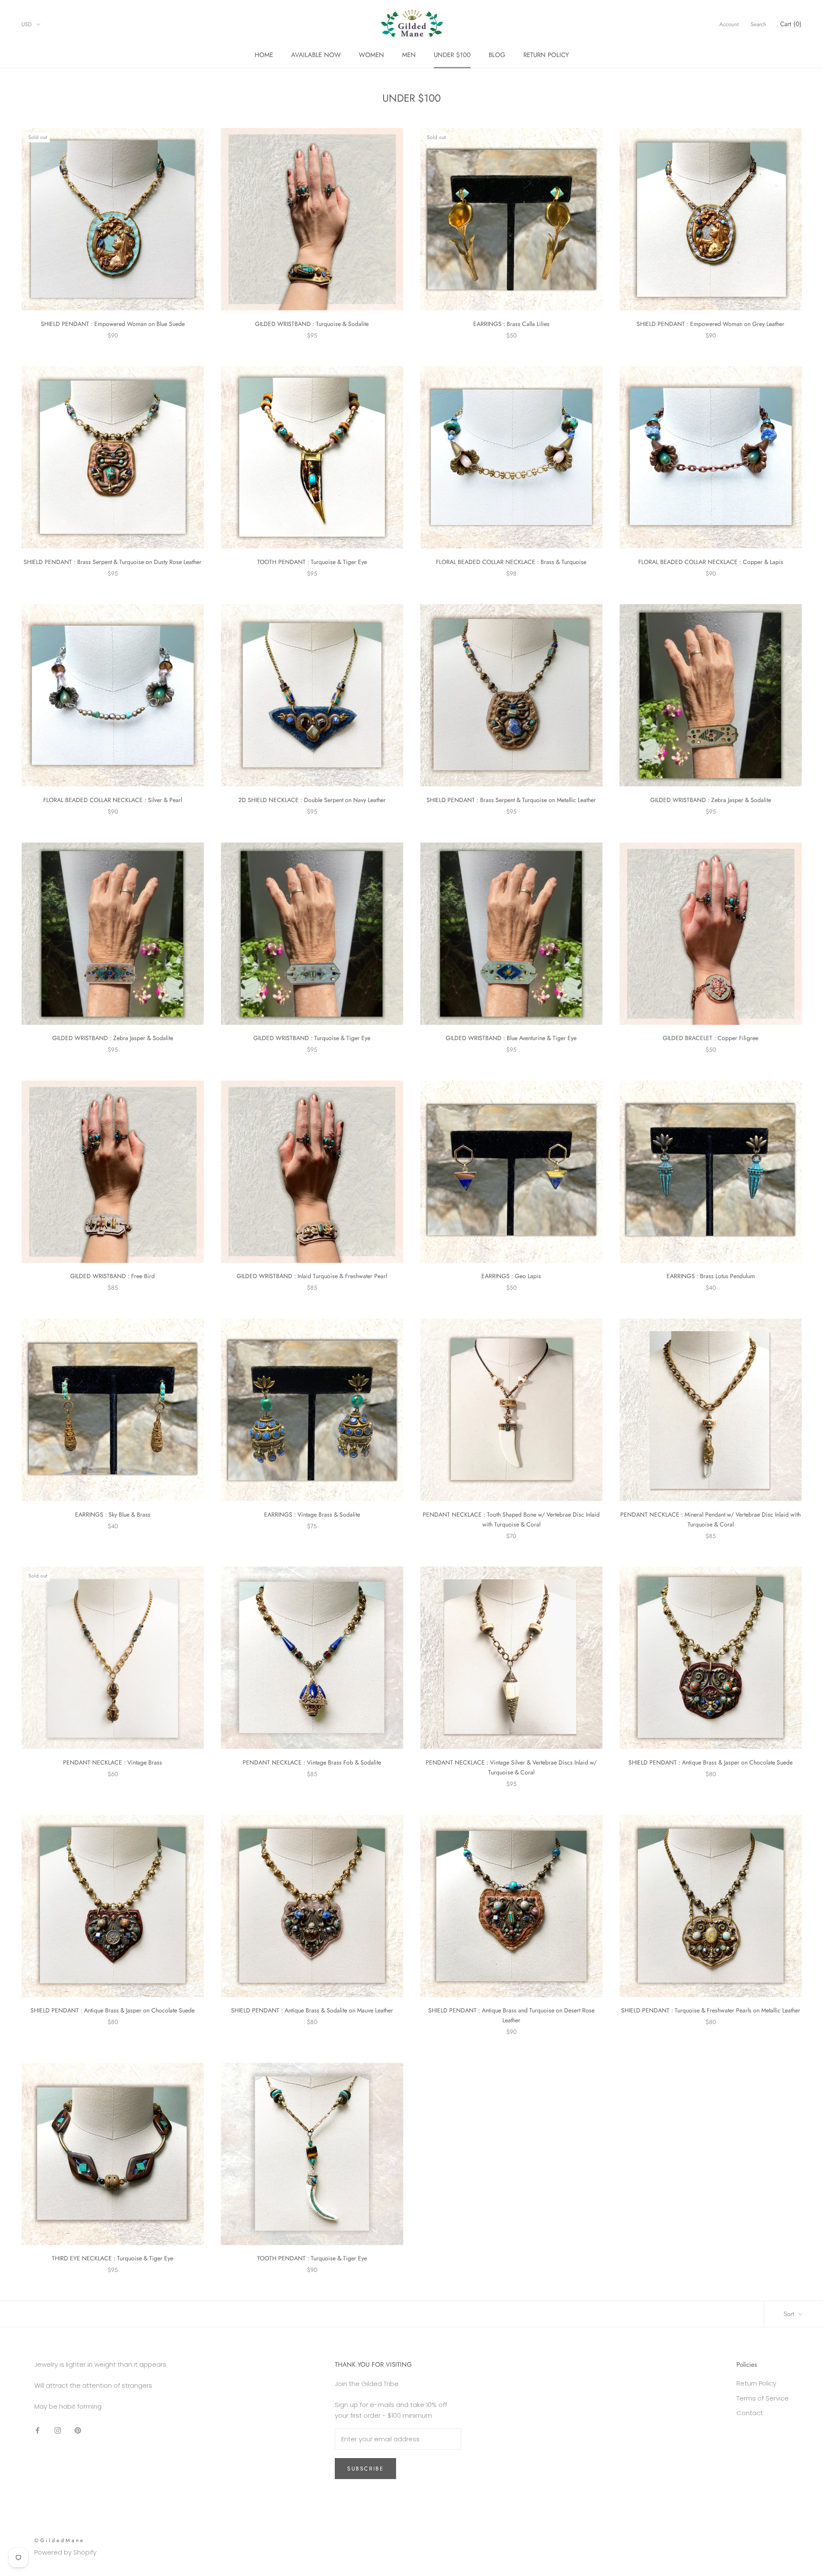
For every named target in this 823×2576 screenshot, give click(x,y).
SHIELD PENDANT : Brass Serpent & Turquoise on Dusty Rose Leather (113, 562)
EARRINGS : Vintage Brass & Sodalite (312, 1514)
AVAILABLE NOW (316, 55)
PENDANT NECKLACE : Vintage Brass (113, 1762)
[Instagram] (58, 2430)
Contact (750, 2413)
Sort (790, 2314)
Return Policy (756, 2383)
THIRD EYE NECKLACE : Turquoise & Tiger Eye (113, 2258)
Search (758, 24)
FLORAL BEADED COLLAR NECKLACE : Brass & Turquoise (511, 562)
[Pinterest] (78, 2430)
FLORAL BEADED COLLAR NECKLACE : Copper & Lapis (711, 562)
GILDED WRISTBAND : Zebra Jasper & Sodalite (711, 800)
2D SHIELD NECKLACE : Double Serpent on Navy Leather (312, 800)
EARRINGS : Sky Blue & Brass (113, 1514)
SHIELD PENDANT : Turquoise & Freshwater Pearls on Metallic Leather (711, 2010)
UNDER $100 (452, 55)
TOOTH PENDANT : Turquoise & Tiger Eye (312, 562)
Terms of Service (763, 2398)
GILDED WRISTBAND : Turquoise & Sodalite (312, 324)
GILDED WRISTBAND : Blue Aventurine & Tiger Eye (511, 1038)
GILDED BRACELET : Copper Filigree (710, 1038)
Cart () (791, 24)
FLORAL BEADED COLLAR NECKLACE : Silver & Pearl (113, 800)
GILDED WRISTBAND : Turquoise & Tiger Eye (312, 1038)
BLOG (497, 55)
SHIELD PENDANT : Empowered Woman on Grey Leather (710, 324)
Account (729, 24)
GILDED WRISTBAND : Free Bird (113, 1276)
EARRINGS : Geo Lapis (511, 1276)
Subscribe (365, 2469)
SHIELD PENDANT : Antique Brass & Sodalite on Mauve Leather (312, 2010)
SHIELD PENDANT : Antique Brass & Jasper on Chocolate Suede (710, 1762)
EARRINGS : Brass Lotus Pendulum (711, 1276)
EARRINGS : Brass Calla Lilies (511, 324)
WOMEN (371, 55)
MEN (409, 55)
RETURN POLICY (546, 55)
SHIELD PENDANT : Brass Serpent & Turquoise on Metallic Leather (511, 800)
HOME (264, 55)
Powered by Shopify (65, 2552)
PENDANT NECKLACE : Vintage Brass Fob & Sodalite (312, 1762)
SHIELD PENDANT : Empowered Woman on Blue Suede (113, 324)
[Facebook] (38, 2430)
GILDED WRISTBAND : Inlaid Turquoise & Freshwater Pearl (312, 1276)
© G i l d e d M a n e (59, 2540)
